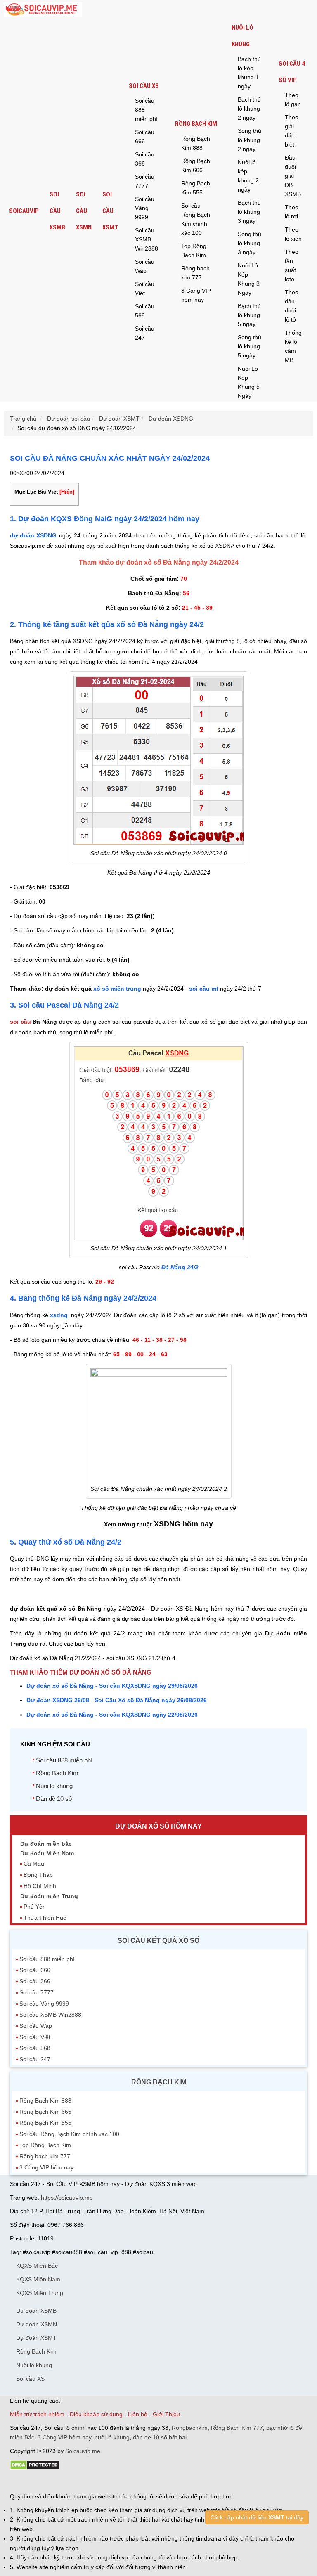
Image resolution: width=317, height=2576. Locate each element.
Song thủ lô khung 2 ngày (250, 140)
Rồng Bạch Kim (196, 124)
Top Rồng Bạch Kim (194, 251)
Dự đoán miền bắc (46, 1844)
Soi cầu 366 (145, 159)
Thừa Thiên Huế (45, 1918)
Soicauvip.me (83, 2451)
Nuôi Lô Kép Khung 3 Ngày (249, 279)
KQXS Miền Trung (40, 2293)
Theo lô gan (293, 99)
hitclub (148, 2481)
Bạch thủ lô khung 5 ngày (249, 315)
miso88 (128, 2481)
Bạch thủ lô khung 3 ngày (249, 212)
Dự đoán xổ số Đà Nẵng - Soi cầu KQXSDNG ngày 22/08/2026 (112, 1715)
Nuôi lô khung (242, 36)
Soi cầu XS (144, 86)
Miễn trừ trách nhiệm (37, 2414)
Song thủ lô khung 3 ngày (250, 243)
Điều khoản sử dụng (96, 2414)
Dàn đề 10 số (54, 1799)
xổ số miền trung (117, 989)
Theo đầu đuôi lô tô (292, 306)
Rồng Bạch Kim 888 (196, 143)
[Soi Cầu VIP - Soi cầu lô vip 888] (43, 10)
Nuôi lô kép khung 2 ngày (248, 176)
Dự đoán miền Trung (49, 1896)
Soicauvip (24, 211)
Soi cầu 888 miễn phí (146, 110)
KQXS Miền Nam (38, 2279)
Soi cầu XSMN (84, 211)
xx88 (111, 2481)
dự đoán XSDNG (33, 535)
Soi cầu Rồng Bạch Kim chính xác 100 (196, 219)
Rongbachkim (190, 2428)
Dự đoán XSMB (36, 2311)
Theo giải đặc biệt (292, 131)
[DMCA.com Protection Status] (35, 2468)
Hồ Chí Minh (40, 1886)
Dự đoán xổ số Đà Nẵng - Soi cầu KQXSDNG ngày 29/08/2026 (112, 1686)
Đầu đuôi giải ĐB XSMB (293, 176)
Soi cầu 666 (145, 137)
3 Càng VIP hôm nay (196, 295)
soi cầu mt (204, 989)
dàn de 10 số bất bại (160, 2437)
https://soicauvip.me (67, 2198)
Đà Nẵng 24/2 (180, 1267)
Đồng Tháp (38, 1875)
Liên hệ (138, 2414)
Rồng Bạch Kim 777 (237, 2428)
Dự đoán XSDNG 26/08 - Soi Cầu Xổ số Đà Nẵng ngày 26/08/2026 (117, 1700)
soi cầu (20, 1022)
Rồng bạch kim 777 (195, 273)
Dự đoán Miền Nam (47, 1853)
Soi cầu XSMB (57, 211)
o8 (69, 2481)
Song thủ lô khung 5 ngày (250, 346)
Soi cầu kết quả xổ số (158, 1941)
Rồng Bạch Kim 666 (196, 166)
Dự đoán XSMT (36, 2338)
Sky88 (82, 2481)
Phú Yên (35, 1907)
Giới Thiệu (166, 2414)
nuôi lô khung (112, 2437)
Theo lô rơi (292, 212)
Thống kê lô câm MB (293, 346)
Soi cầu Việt (145, 289)
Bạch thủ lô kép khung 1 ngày (249, 73)
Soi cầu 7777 (145, 181)
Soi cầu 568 (145, 311)
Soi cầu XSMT (110, 211)
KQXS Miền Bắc (37, 2266)
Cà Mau (34, 1864)
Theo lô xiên (293, 234)
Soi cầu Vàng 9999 (145, 208)
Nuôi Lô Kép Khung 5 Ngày (249, 382)
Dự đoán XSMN (37, 2324)
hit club (19, 2481)
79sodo (40, 2481)
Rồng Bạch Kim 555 (196, 188)
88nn (58, 2481)
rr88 (97, 2481)
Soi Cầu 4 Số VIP (292, 72)
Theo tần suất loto (292, 265)
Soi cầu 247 (145, 333)
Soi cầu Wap (145, 266)
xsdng (60, 1315)
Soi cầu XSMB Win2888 (147, 239)
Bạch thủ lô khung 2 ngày (249, 109)
